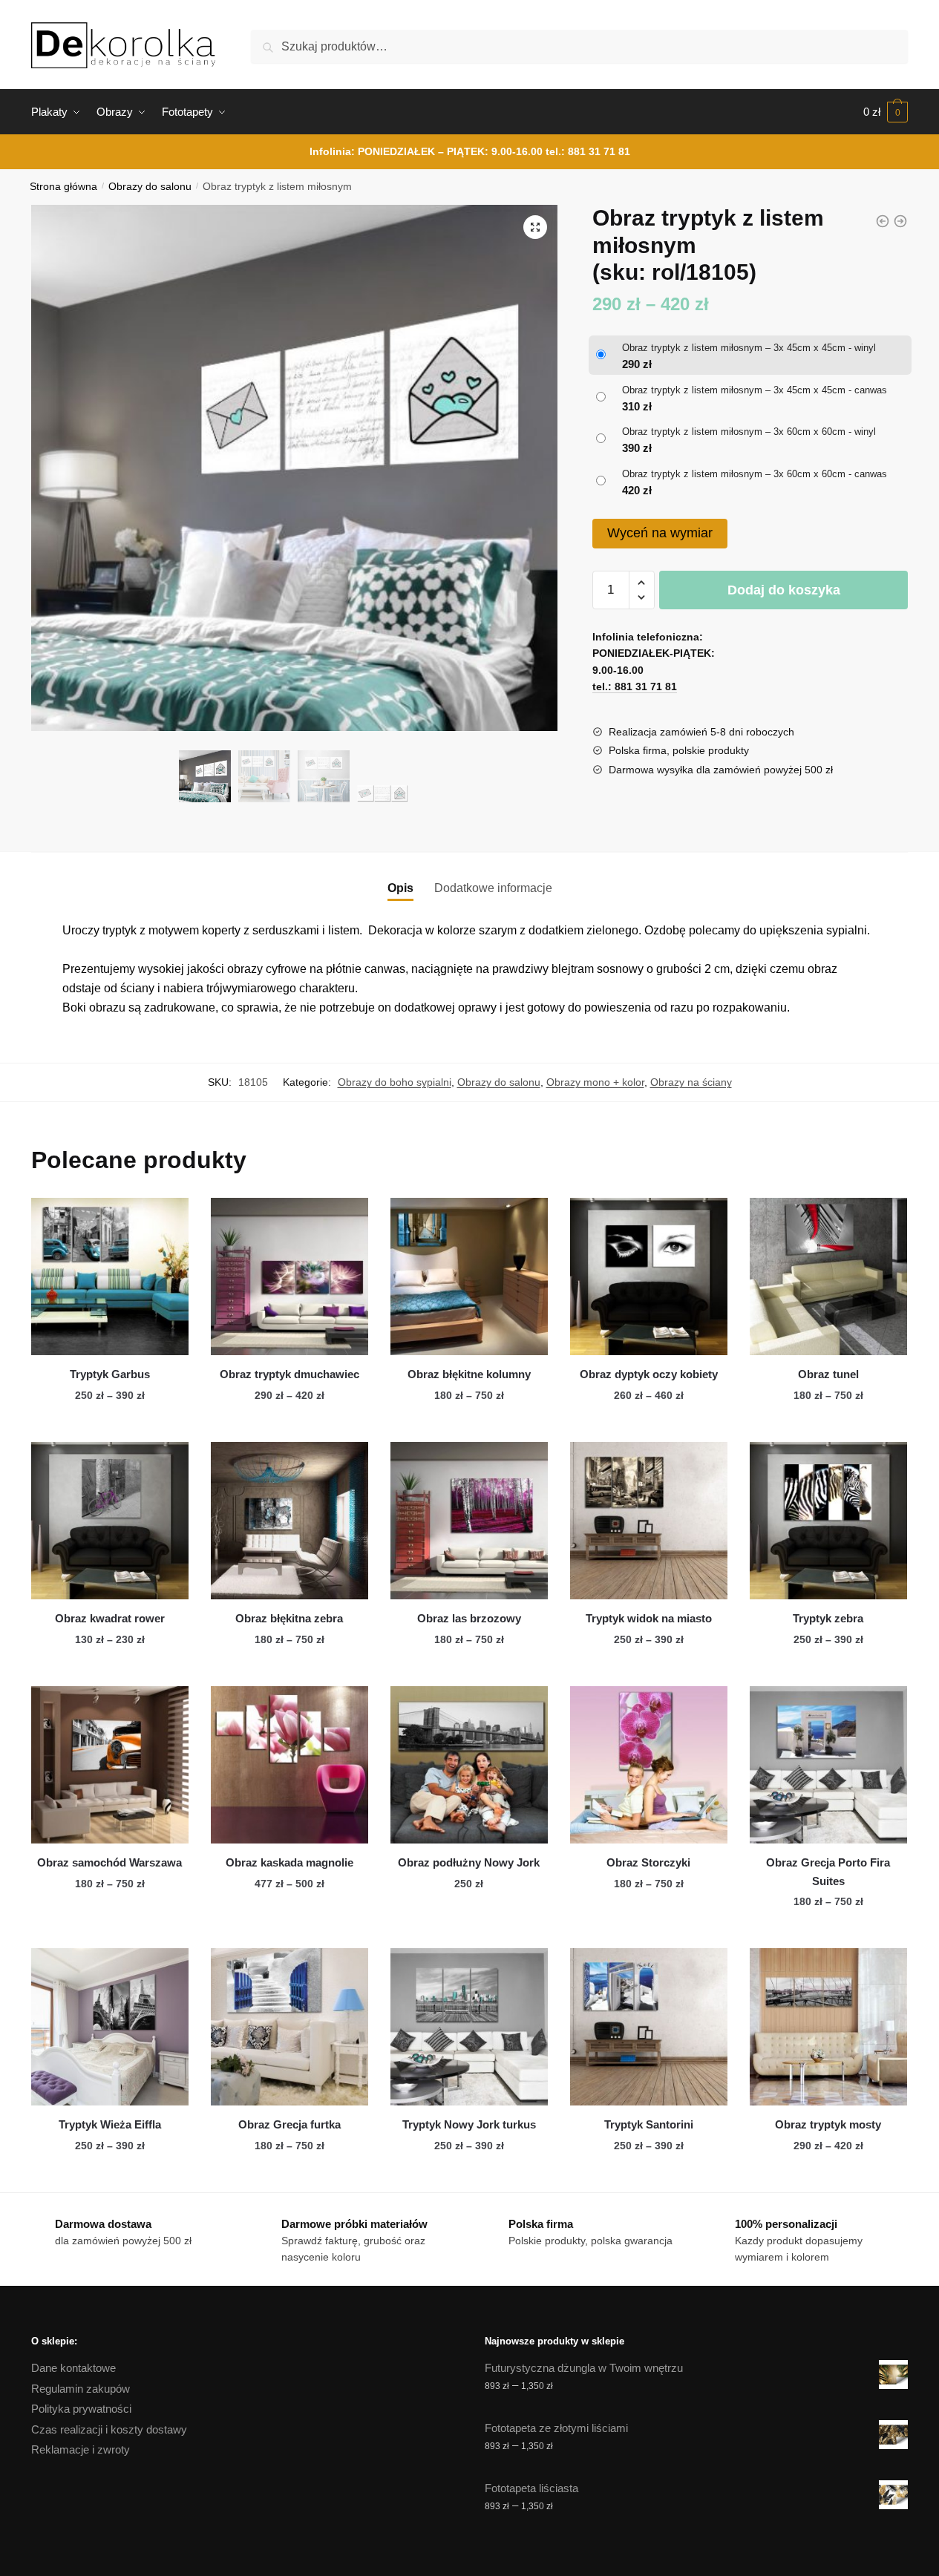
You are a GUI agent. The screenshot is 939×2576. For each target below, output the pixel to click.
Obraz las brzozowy (469, 1618)
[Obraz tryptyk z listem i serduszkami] (900, 221)
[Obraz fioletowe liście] (883, 221)
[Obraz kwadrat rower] (110, 1521)
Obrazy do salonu (150, 187)
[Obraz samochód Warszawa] (110, 1765)
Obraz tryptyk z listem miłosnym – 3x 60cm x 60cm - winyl (749, 432)
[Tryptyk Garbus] (110, 1276)
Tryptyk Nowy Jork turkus (469, 2124)
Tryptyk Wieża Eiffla (110, 2124)
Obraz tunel (828, 1374)
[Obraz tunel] (828, 1276)
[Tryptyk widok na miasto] (649, 1521)
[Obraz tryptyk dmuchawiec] (289, 1276)
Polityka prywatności (81, 2409)
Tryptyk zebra (828, 1618)
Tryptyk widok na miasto (649, 1618)
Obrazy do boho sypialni (395, 1082)
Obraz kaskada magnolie (289, 1862)
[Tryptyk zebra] (828, 1521)
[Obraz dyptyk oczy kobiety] (649, 1276)
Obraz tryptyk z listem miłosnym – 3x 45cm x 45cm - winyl (749, 348)
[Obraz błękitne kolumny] (469, 1276)
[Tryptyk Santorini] (649, 2027)
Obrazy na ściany (691, 1082)
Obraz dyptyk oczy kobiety (649, 1374)
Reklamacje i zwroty (81, 2449)
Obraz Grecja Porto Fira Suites (828, 1871)
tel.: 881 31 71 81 (588, 151)
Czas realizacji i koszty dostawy (109, 2429)
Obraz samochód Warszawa (109, 1862)
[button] (535, 227)
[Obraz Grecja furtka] (289, 2027)
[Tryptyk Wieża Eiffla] (110, 2027)
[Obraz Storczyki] (649, 1765)
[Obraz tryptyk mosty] (828, 2027)
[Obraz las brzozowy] (469, 1521)
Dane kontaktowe (73, 2368)
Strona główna (63, 187)
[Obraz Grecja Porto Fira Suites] (828, 1765)
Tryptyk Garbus (110, 1374)
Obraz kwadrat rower (110, 1618)
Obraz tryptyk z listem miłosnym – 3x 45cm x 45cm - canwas (755, 390)
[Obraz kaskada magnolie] (289, 1765)
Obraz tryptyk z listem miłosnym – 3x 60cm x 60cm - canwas (755, 474)
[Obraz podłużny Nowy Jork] (469, 1765)
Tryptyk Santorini (649, 2124)
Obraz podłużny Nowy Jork (469, 1862)
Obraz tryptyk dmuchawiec (289, 1374)
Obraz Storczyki (648, 1862)
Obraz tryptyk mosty (828, 2124)
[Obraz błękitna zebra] (289, 1521)
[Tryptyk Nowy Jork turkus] (469, 2027)
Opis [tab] (400, 888)
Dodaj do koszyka (784, 590)
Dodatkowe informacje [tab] (493, 888)
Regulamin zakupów (81, 2389)
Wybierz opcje (110, 1425)
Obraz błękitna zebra (289, 1618)
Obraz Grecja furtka (289, 2124)
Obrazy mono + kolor (595, 1082)
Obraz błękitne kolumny (469, 1374)
